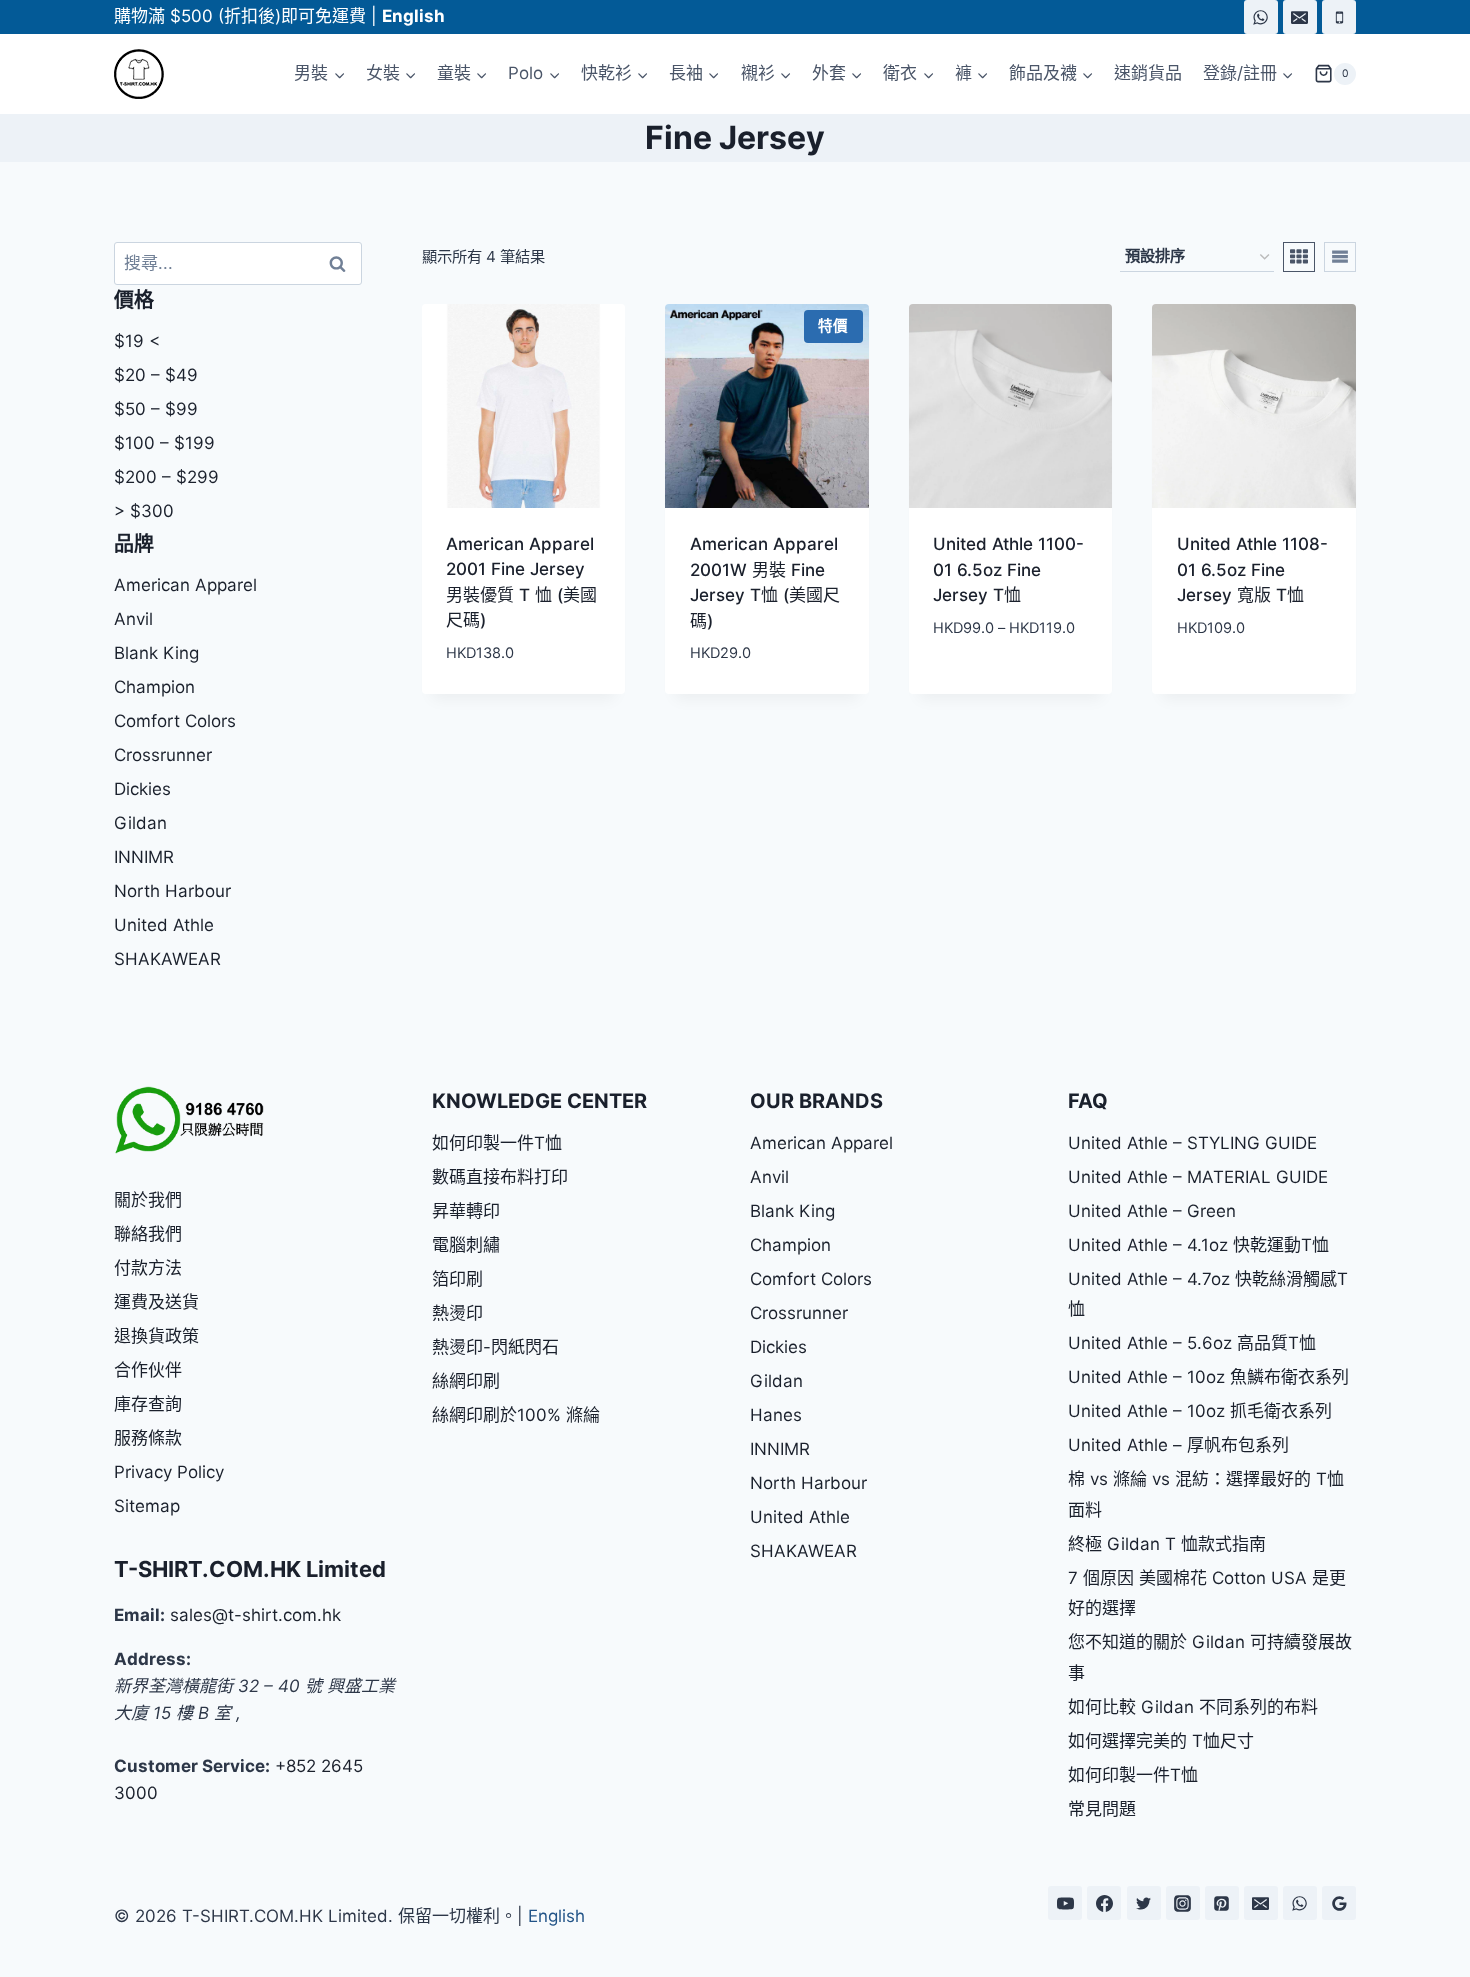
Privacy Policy (169, 1472)
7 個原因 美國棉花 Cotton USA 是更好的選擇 (1207, 1593)
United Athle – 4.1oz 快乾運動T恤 (1198, 1245)
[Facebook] (1104, 1903)
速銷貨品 (1148, 73)
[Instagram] (1183, 1903)
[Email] (1300, 17)
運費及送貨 (156, 1302)
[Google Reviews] (1339, 1903)
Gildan (140, 823)
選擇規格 (962, 687)
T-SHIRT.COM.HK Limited (250, 1569)
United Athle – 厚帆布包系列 (1178, 1445)
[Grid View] (1299, 257)
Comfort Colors (175, 721)
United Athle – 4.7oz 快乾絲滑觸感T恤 (1208, 1294)
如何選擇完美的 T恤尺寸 (1161, 1741)
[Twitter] (1144, 1903)
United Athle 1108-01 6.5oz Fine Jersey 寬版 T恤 (1252, 569)
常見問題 (1102, 1809)
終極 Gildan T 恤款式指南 (1167, 1544)
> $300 (144, 511)
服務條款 (148, 1438)
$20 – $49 (156, 375)
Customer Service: (192, 1766)
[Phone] (1339, 17)
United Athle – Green (1152, 1211)
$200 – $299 (166, 477)
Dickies (142, 789)
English (556, 1916)
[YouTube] (1065, 1903)
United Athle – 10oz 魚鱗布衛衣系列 (1208, 1377)
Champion (154, 687)
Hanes (776, 1415)
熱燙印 (457, 1313)
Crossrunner (163, 755)
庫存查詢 (148, 1404)
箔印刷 (457, 1279)
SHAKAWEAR (167, 959)
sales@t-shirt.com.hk (255, 1615)
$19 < (137, 341)
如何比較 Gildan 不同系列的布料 (1193, 1707)
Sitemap (147, 1506)
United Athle (164, 925)
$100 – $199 (164, 443)
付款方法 (148, 1268)
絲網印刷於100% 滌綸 (516, 1415)
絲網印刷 (466, 1381)
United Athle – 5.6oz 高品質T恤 (1192, 1343)
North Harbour (172, 891)
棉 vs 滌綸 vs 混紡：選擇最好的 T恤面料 (1206, 1494)
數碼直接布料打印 (500, 1177)
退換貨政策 (156, 1336)
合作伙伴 (148, 1370)
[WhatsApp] (1261, 17)
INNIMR (144, 857)
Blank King (156, 653)
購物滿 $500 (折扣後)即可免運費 (240, 16)
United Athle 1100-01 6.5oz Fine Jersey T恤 (1008, 569)
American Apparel (185, 585)
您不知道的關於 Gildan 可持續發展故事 (1210, 1657)
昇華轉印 (466, 1211)
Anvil (133, 619)
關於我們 (148, 1200)
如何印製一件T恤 (497, 1143)
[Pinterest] (1222, 1903)
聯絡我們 (148, 1234)
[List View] (1340, 257)
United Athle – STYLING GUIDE (1192, 1143)
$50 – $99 (156, 409)
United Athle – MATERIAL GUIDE (1198, 1177)
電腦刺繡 (466, 1245)
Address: (152, 1659)
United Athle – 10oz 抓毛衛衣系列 (1200, 1411)
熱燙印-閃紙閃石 (495, 1347)
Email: (139, 1615)
